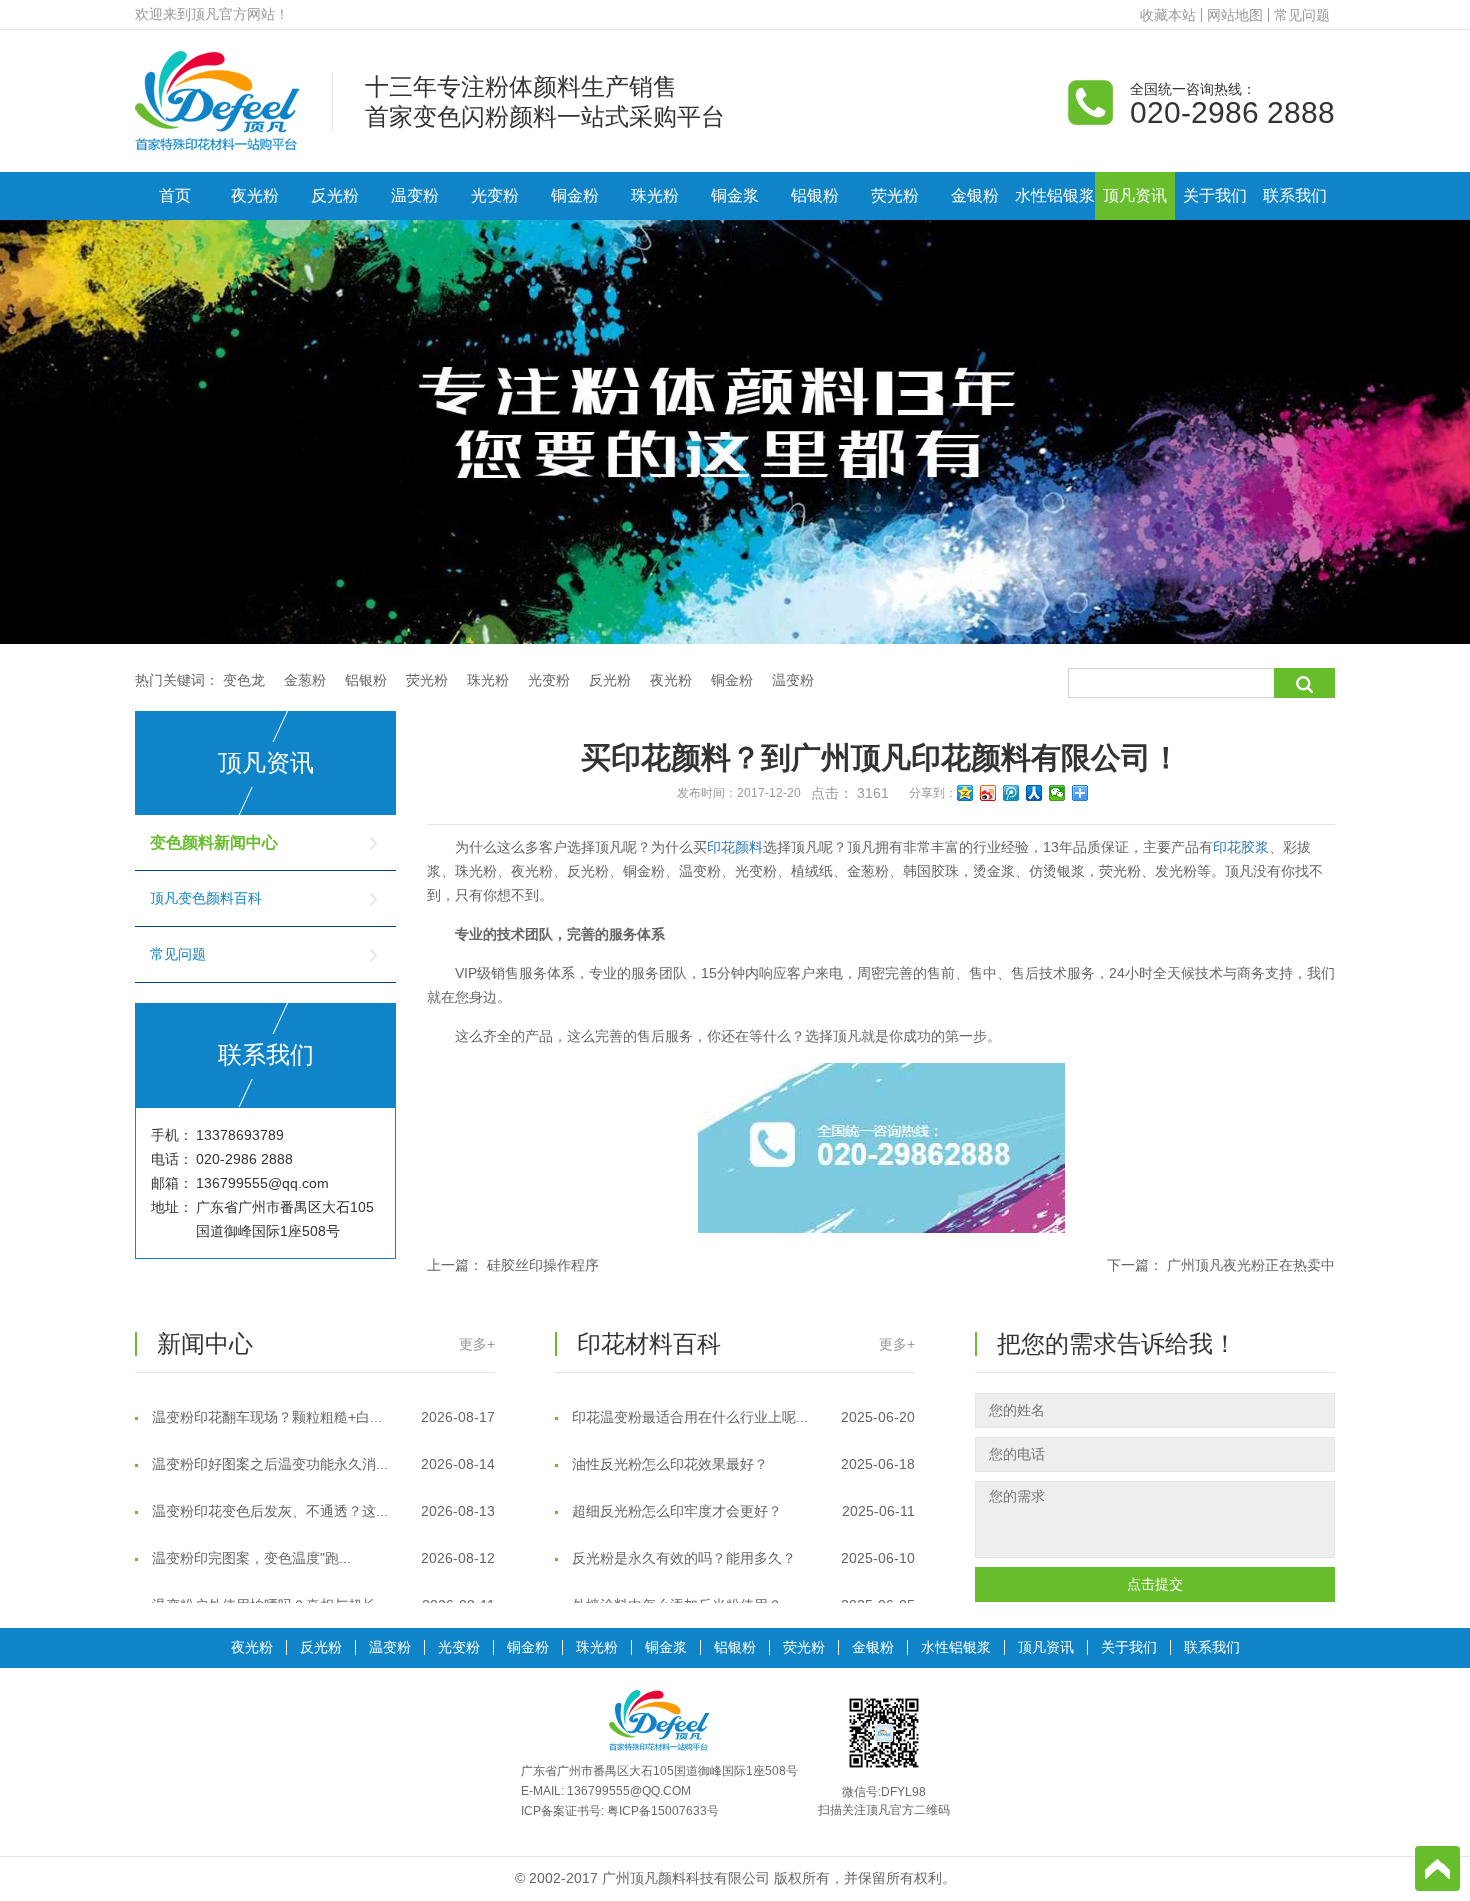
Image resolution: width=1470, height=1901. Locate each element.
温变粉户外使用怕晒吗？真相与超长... (321, 1587)
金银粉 (975, 195)
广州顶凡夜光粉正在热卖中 (1251, 1265)
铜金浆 (735, 195)
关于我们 (1215, 195)
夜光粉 (255, 195)
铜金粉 (575, 195)
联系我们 (1295, 195)
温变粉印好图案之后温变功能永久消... (321, 1446)
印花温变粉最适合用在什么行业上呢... (741, 1399)
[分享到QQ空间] (965, 793)
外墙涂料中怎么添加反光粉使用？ (741, 1587)
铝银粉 (815, 195)
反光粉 (335, 195)
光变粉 (495, 195)
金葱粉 (305, 680)
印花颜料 (735, 847)
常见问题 (1302, 15)
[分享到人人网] (1034, 793)
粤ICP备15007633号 (663, 1811)
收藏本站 (1168, 15)
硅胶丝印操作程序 (543, 1265)
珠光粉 (655, 195)
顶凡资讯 (1135, 195)
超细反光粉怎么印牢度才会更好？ (741, 1493)
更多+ (477, 1344)
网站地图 (1235, 15)
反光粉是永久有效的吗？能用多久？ (741, 1540)
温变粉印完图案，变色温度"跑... (321, 1540)
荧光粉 (895, 195)
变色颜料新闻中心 (214, 842)
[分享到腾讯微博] (1011, 793)
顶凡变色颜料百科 (206, 898)
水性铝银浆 (1055, 195)
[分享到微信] (1057, 793)
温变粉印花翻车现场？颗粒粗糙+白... (321, 1399)
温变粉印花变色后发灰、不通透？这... (321, 1493)
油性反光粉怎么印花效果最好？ (741, 1446)
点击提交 (1155, 1584)
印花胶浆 (1241, 847)
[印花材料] (217, 100)
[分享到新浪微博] (988, 793)
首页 (175, 195)
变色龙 (244, 680)
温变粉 (415, 195)
